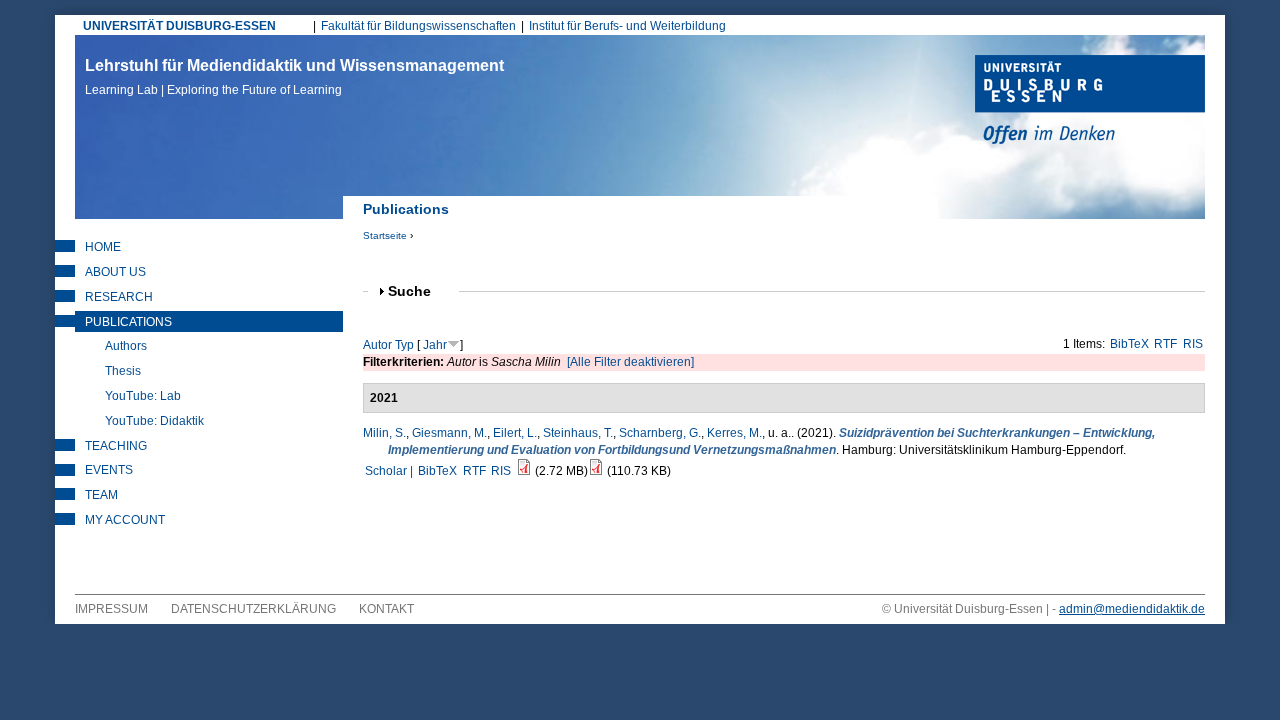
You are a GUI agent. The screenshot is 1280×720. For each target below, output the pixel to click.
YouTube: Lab (143, 396)
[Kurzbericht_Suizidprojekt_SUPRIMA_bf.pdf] (596, 471)
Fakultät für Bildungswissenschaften (418, 26)
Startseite (385, 235)
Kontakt (386, 609)
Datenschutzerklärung (253, 609)
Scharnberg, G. (660, 433)
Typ (404, 345)
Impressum (111, 609)
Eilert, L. (515, 433)
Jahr (435, 345)
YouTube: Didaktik (154, 421)
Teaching (116, 446)
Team (101, 495)
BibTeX (1129, 344)
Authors (126, 346)
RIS (1193, 344)
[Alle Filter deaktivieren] (630, 362)
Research (119, 297)
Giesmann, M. (449, 433)
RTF (1165, 344)
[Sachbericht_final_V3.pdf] (524, 471)
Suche (418, 291)
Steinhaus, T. (578, 433)
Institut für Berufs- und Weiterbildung (627, 26)
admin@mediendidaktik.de (1132, 609)
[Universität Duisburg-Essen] (1090, 102)
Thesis (123, 371)
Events (109, 470)
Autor (377, 345)
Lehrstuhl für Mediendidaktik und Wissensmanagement (294, 77)
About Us (115, 272)
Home (103, 247)
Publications (128, 322)
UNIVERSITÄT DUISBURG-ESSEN (179, 26)
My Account (125, 520)
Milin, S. (384, 433)
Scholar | (390, 471)
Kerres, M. (734, 433)
